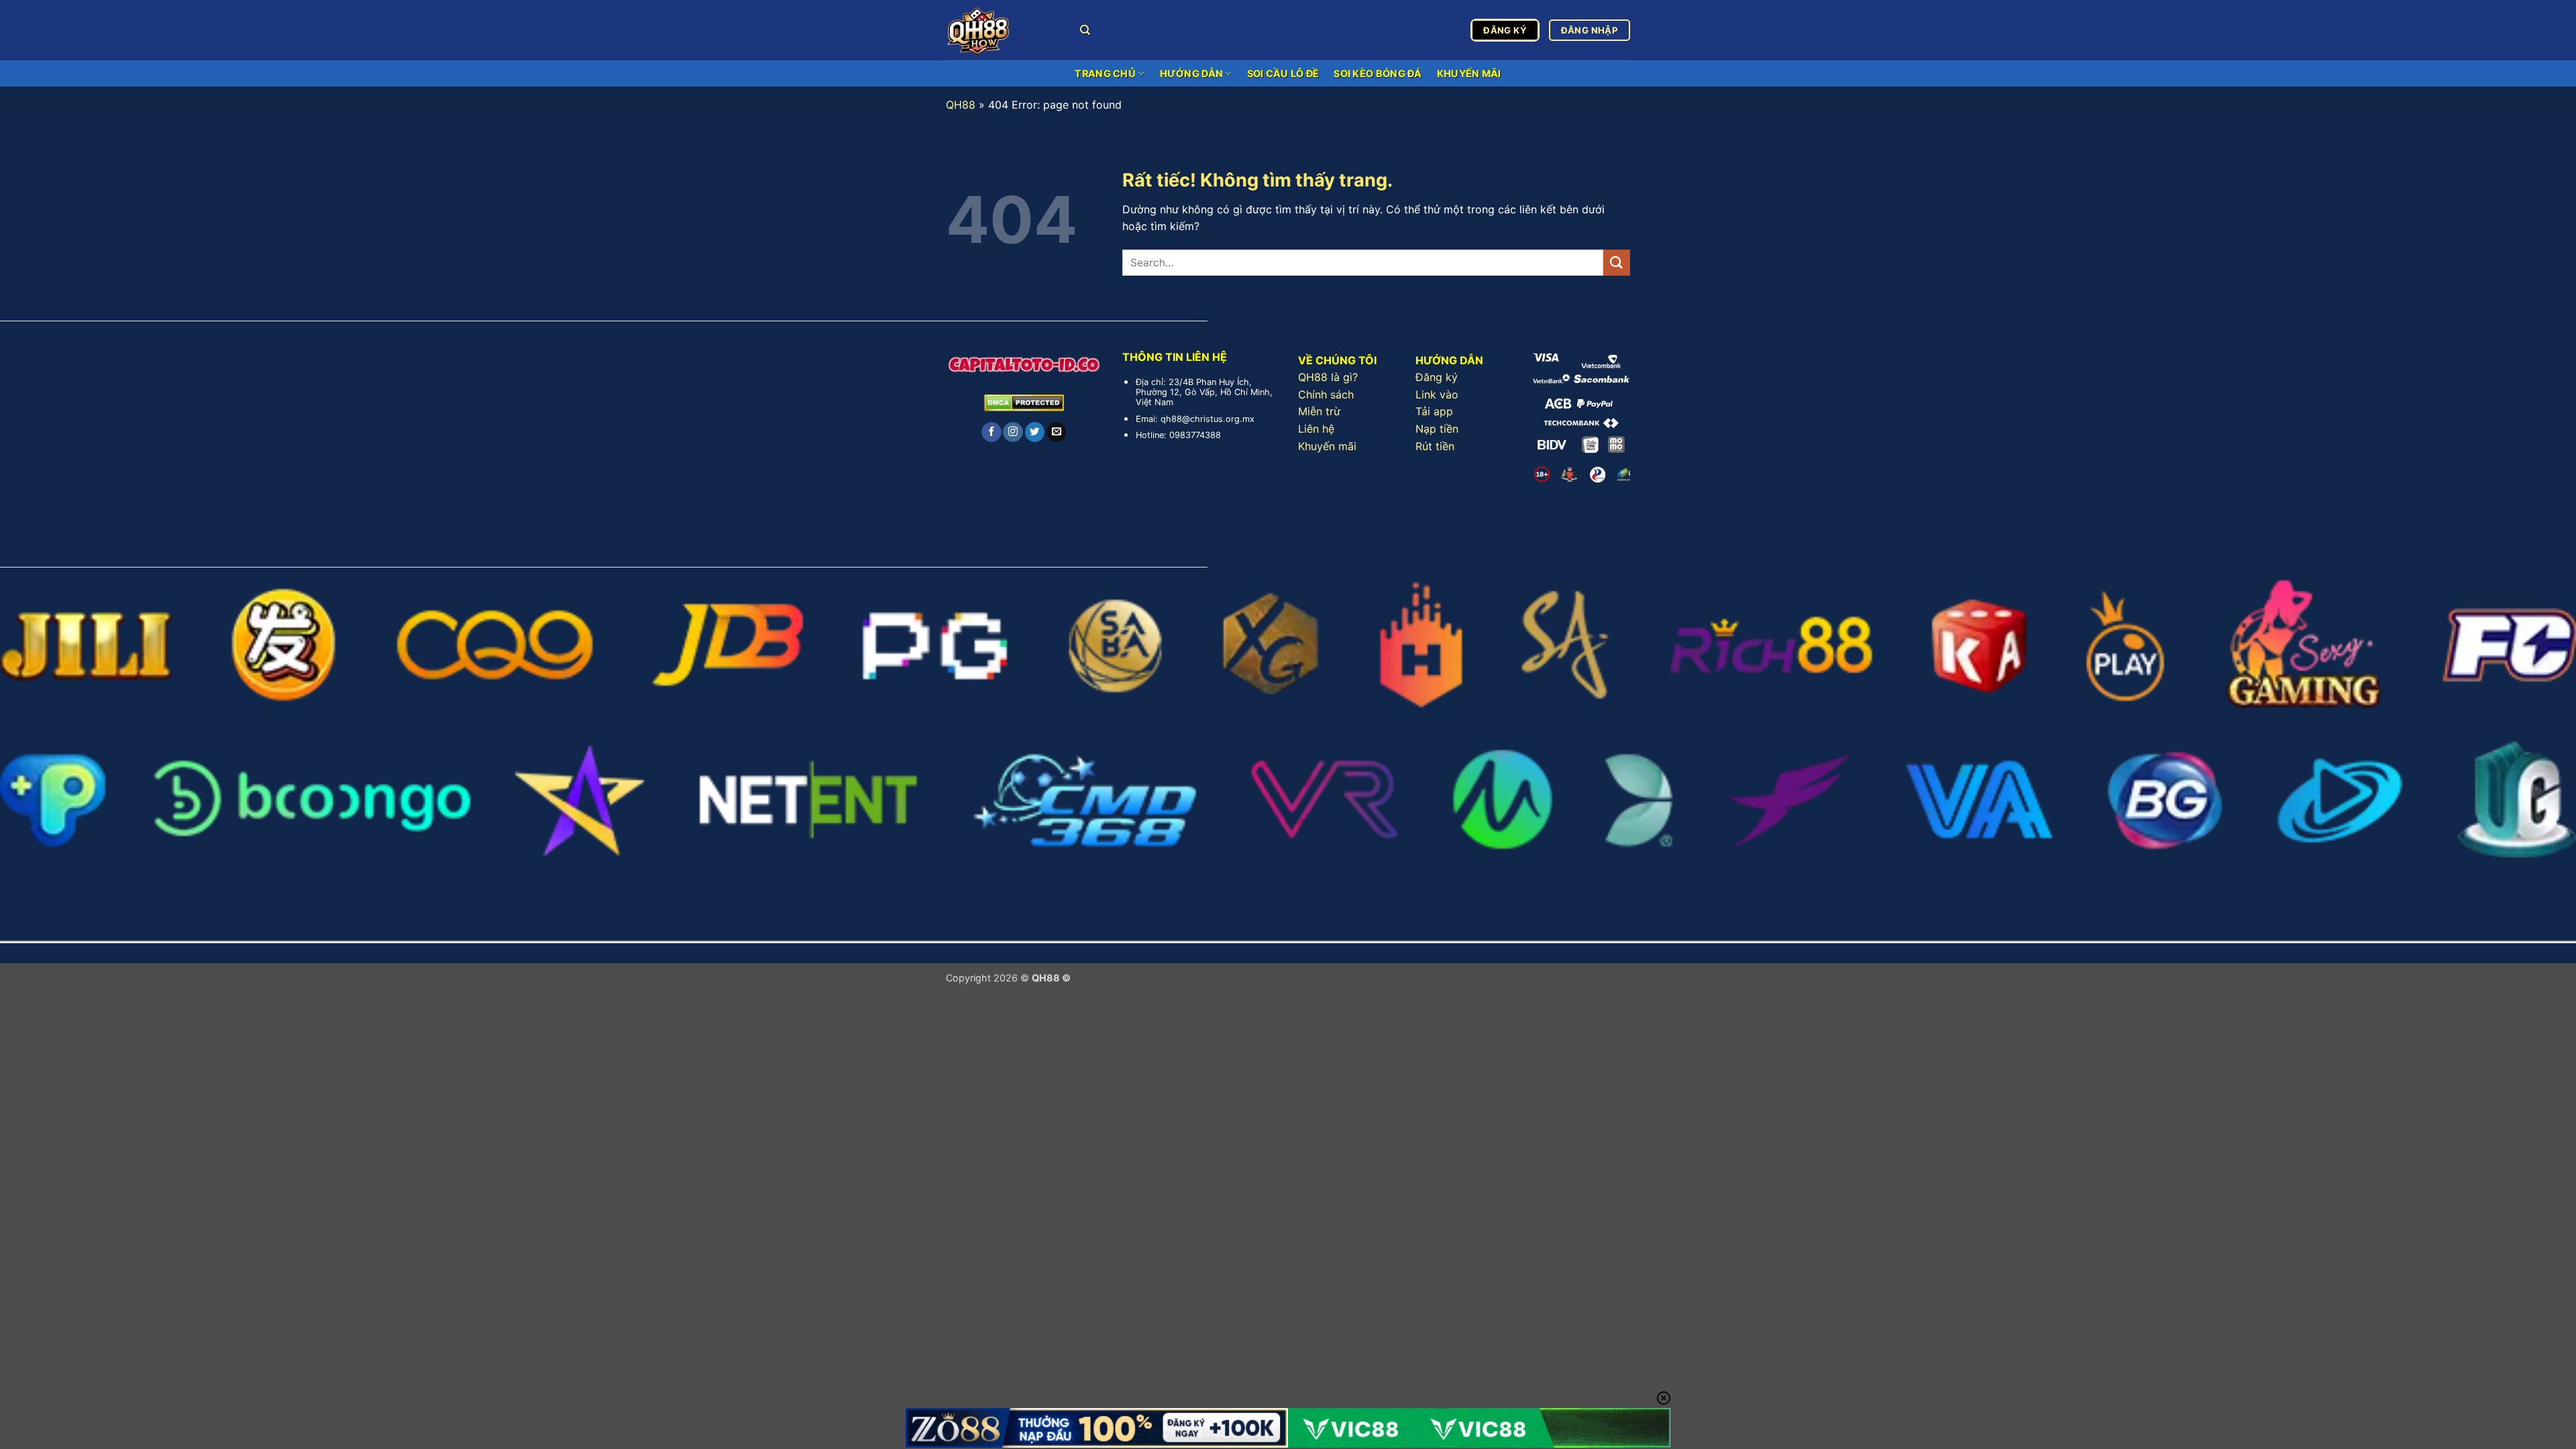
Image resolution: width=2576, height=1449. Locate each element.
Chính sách (1326, 394)
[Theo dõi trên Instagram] (1013, 432)
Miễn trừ (1319, 411)
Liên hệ (1316, 429)
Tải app (1434, 411)
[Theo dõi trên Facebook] (991, 432)
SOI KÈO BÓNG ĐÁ (1378, 73)
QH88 (961, 105)
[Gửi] (1617, 263)
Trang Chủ (1105, 73)
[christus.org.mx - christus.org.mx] (1003, 30)
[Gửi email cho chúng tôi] (1056, 432)
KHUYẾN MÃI (1469, 73)
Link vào (1437, 394)
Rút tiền (1435, 446)
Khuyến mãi (1327, 446)
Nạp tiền (1437, 429)
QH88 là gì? (1328, 377)
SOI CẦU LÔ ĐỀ (1283, 73)
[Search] (1085, 30)
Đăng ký (1437, 377)
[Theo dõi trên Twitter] (1035, 432)
